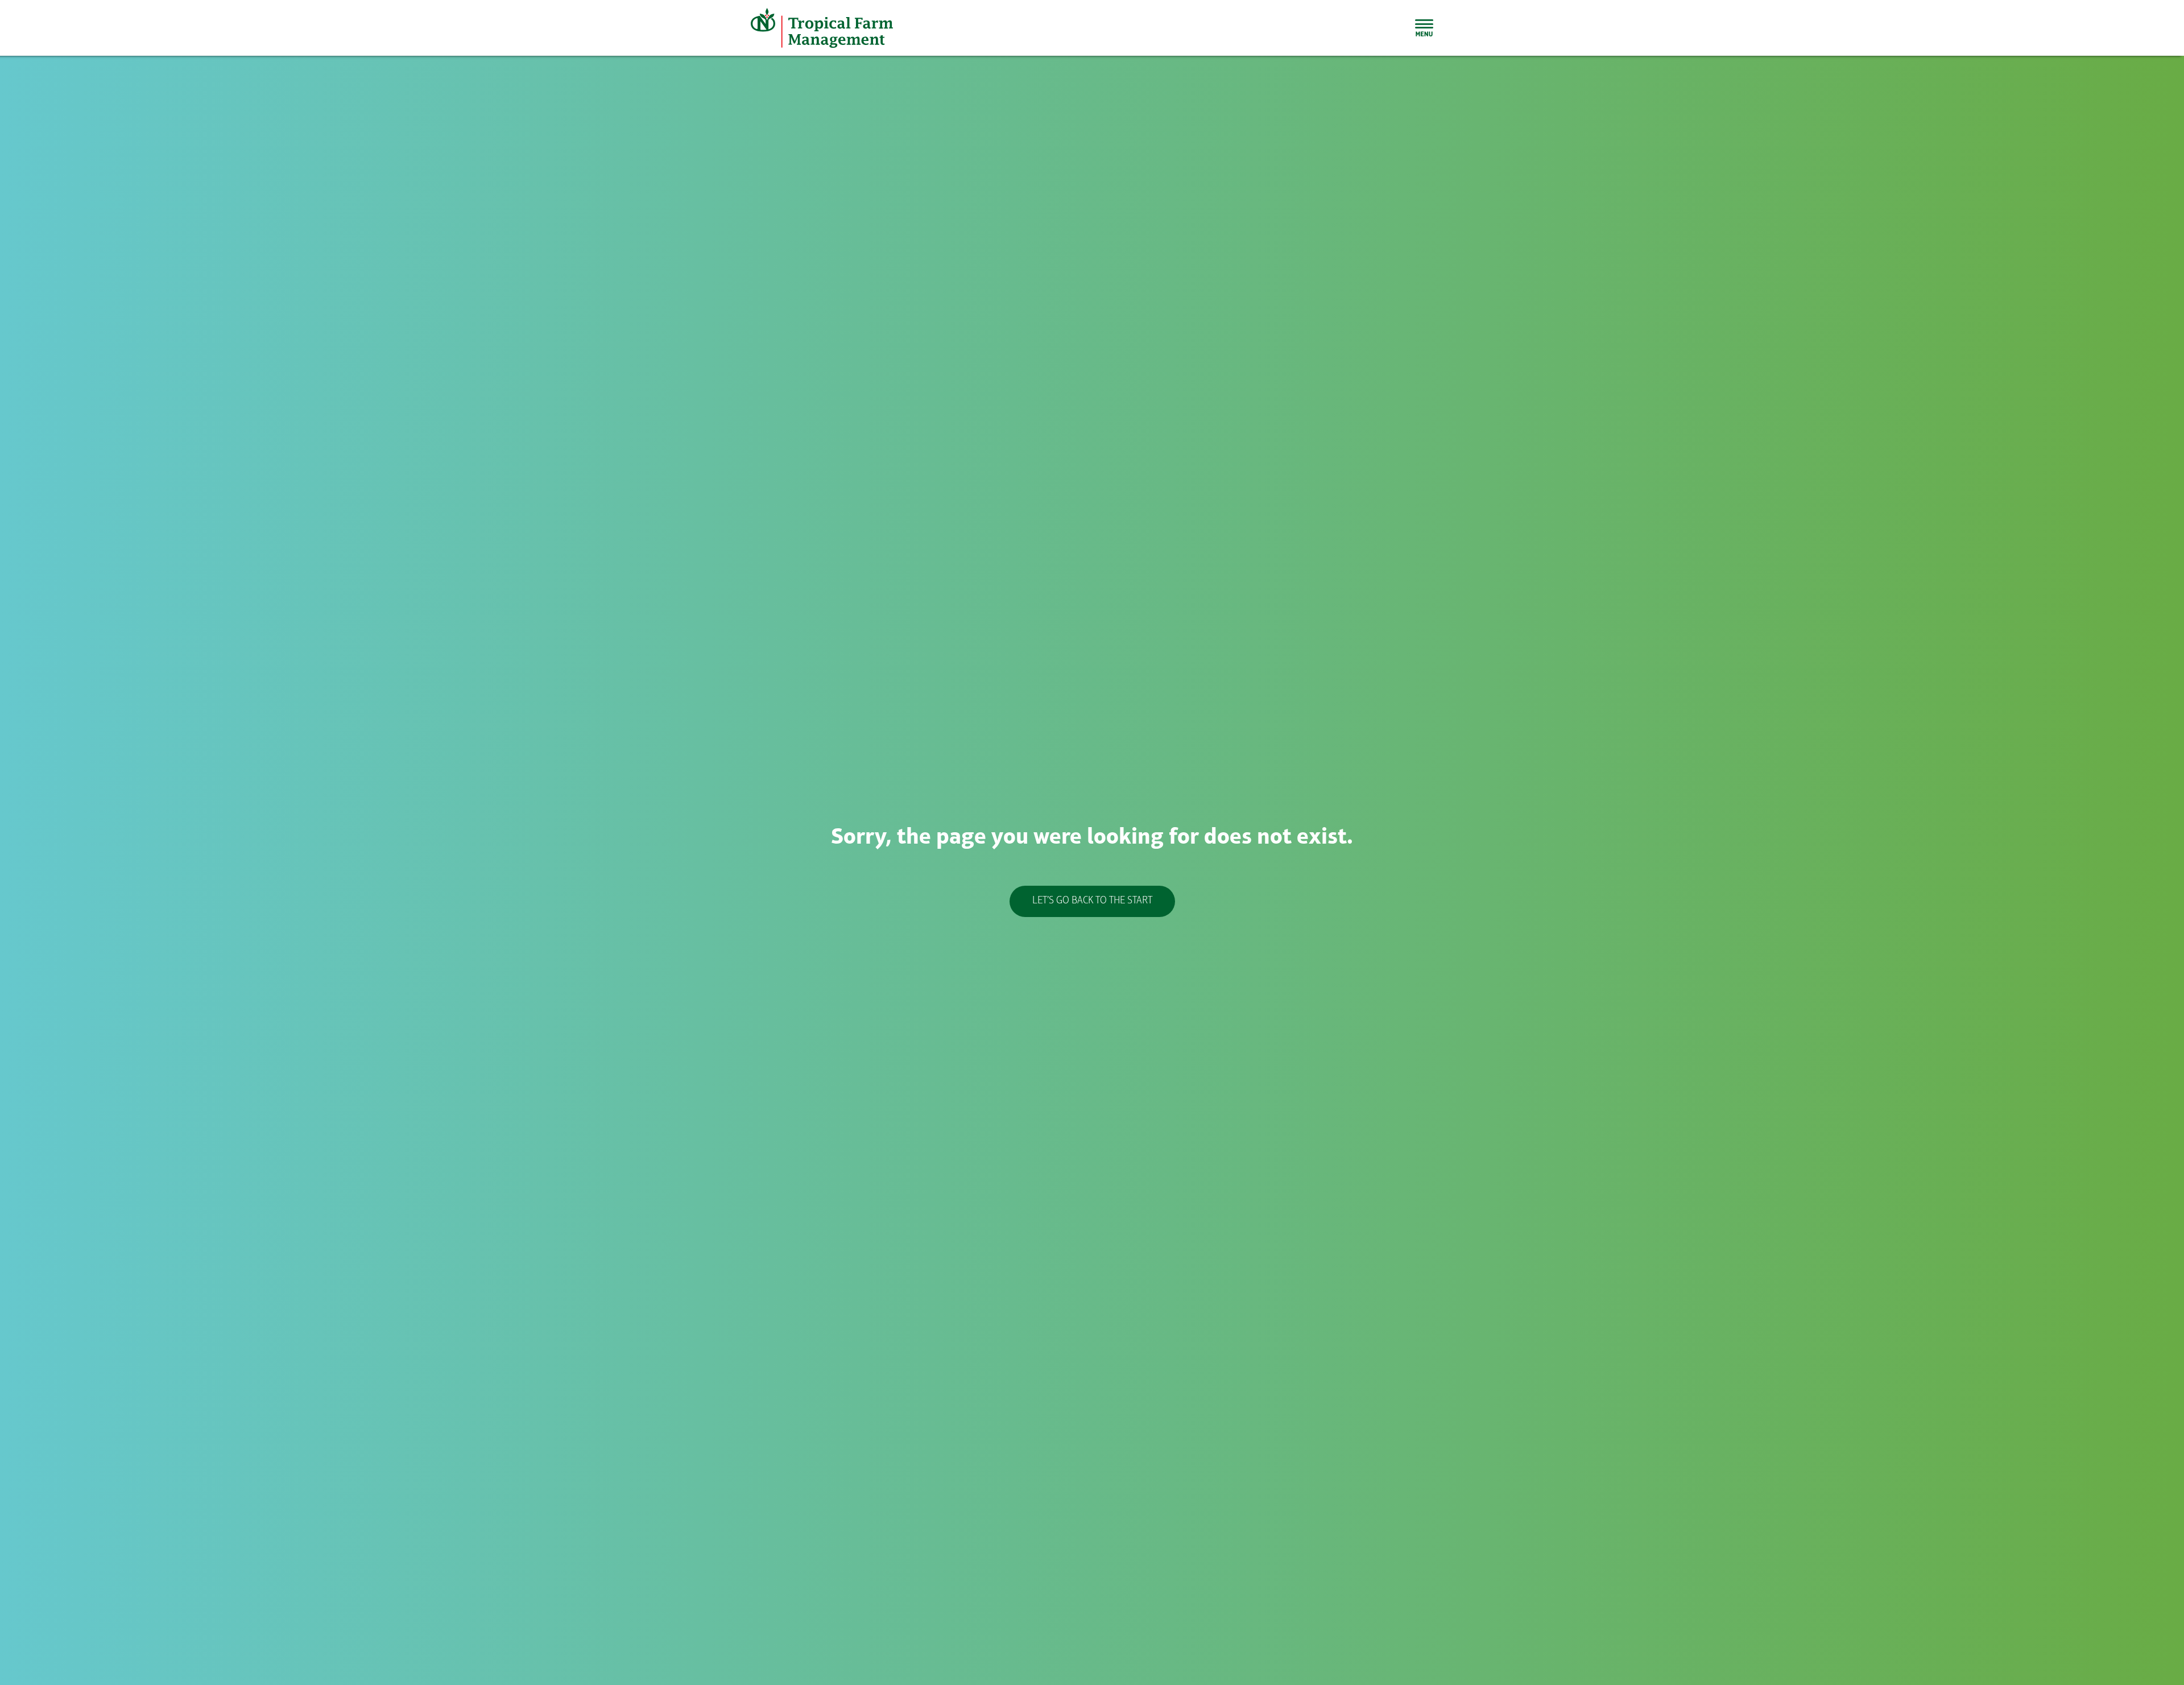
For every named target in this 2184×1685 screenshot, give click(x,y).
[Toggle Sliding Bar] (1424, 28)
